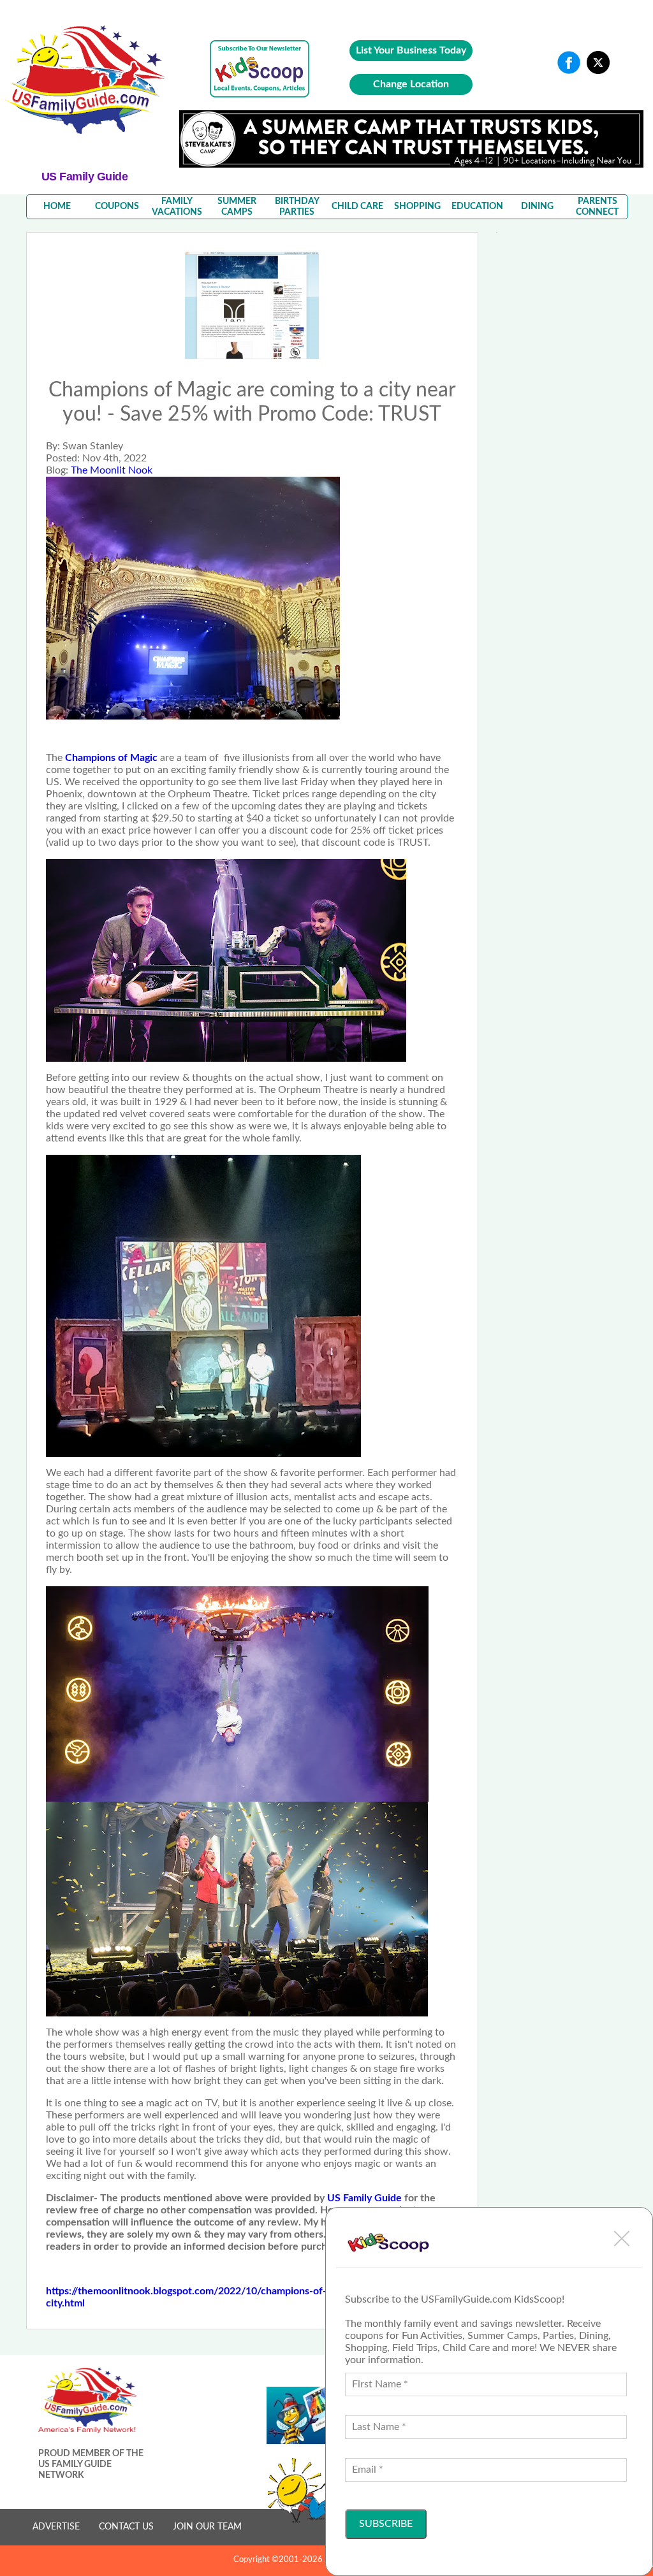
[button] (622, 2238)
